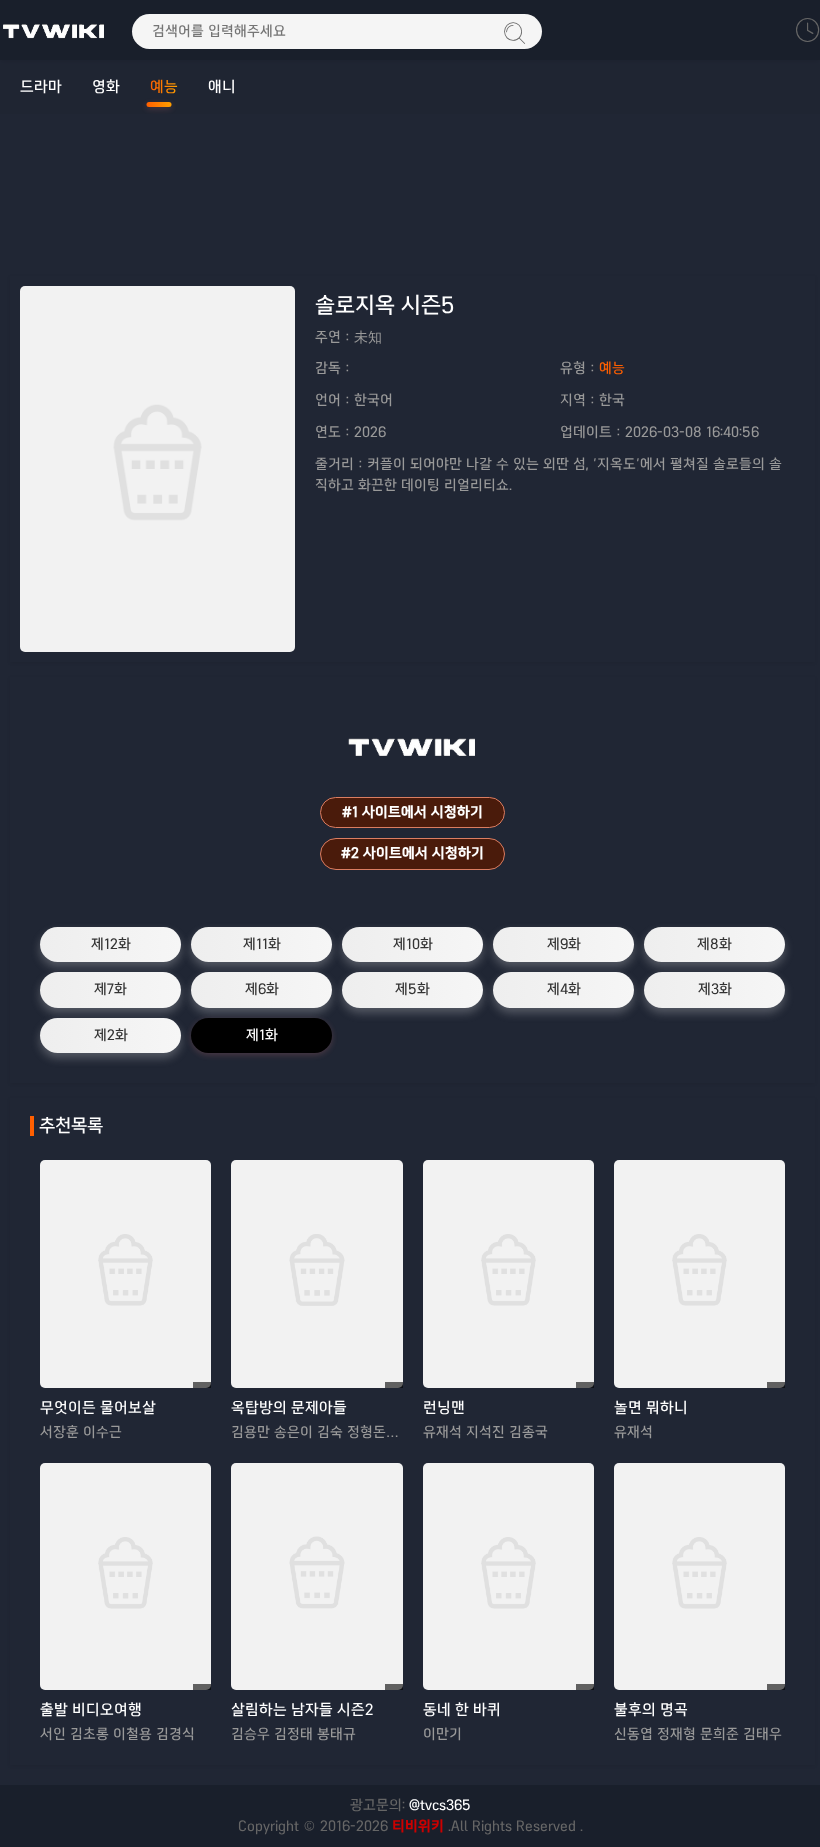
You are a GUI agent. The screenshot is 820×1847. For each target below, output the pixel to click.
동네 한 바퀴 (462, 1709)
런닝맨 (444, 1407)
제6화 (262, 989)
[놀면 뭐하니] (699, 1274)
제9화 (564, 944)
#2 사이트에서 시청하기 (412, 853)
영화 (106, 86)
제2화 (111, 1035)
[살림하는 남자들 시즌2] (316, 1577)
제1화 (262, 1035)
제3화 (715, 989)
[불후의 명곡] (699, 1577)
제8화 (714, 944)
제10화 (413, 944)
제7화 (110, 989)
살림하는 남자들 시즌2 (302, 1709)
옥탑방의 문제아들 (289, 1407)
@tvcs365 (440, 1805)
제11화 (262, 944)
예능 (164, 86)
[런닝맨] (508, 1274)
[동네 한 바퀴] (508, 1577)
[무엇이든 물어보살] (125, 1274)
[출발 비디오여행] (125, 1577)
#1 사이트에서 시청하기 (412, 812)
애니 (222, 86)
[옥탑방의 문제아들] (316, 1274)
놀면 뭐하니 (651, 1407)
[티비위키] (54, 30)
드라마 (41, 86)
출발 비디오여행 (91, 1709)
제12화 (111, 944)
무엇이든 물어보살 (98, 1407)
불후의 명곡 (651, 1709)
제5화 (412, 989)
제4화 (564, 989)
